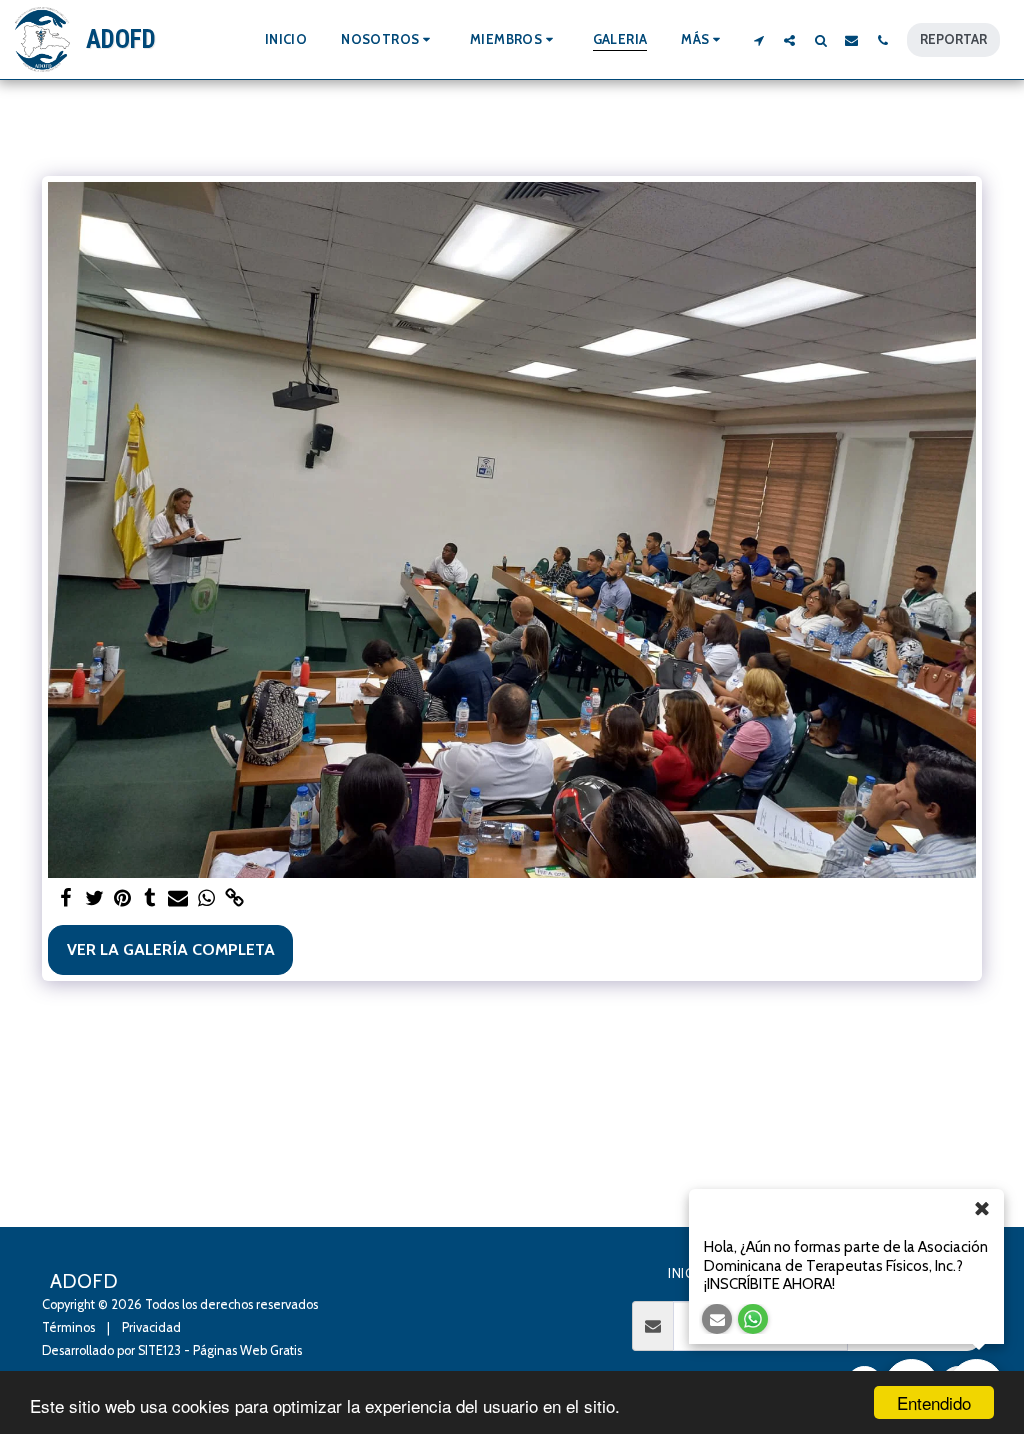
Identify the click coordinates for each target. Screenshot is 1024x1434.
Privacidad (151, 1327)
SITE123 (159, 1350)
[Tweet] (94, 899)
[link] (234, 899)
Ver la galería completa (171, 949)
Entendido (934, 1402)
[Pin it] (122, 899)
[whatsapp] (206, 899)
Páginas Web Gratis (247, 1350)
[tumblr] (150, 899)
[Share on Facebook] (66, 899)
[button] (388, 40)
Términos (68, 1327)
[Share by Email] (178, 899)
